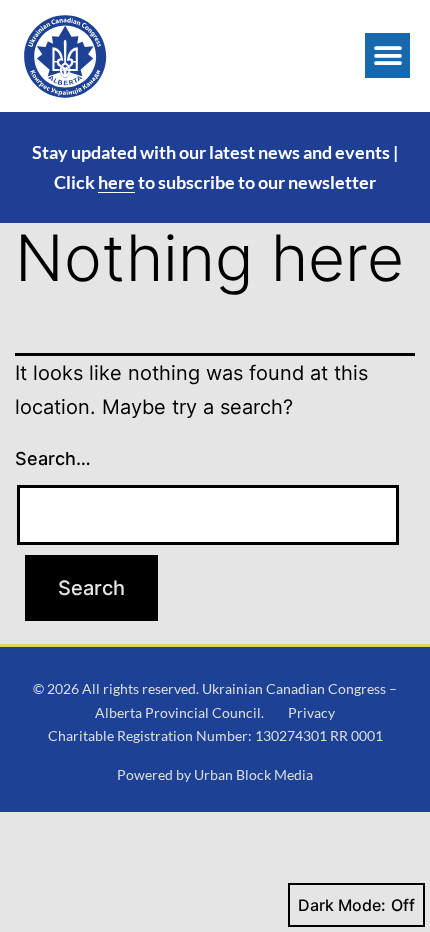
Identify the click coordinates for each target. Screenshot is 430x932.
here (116, 182)
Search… (53, 458)
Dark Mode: (342, 905)
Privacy (311, 712)
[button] (387, 55)
